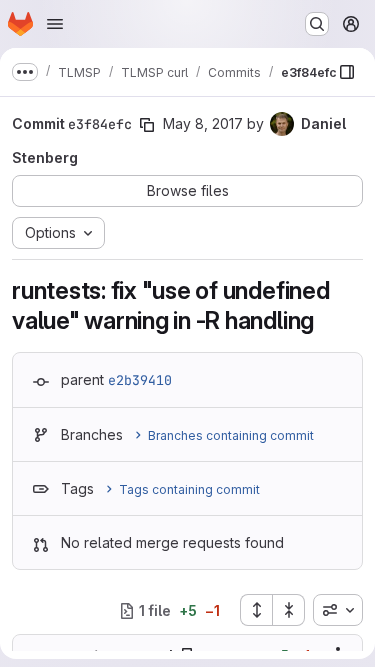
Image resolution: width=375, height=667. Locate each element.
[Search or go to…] (317, 24)
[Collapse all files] (289, 610)
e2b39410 (140, 380)
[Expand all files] (256, 610)
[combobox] (338, 610)
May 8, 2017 (203, 123)
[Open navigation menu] (55, 24)
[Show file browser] (347, 72)
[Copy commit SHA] (147, 125)
